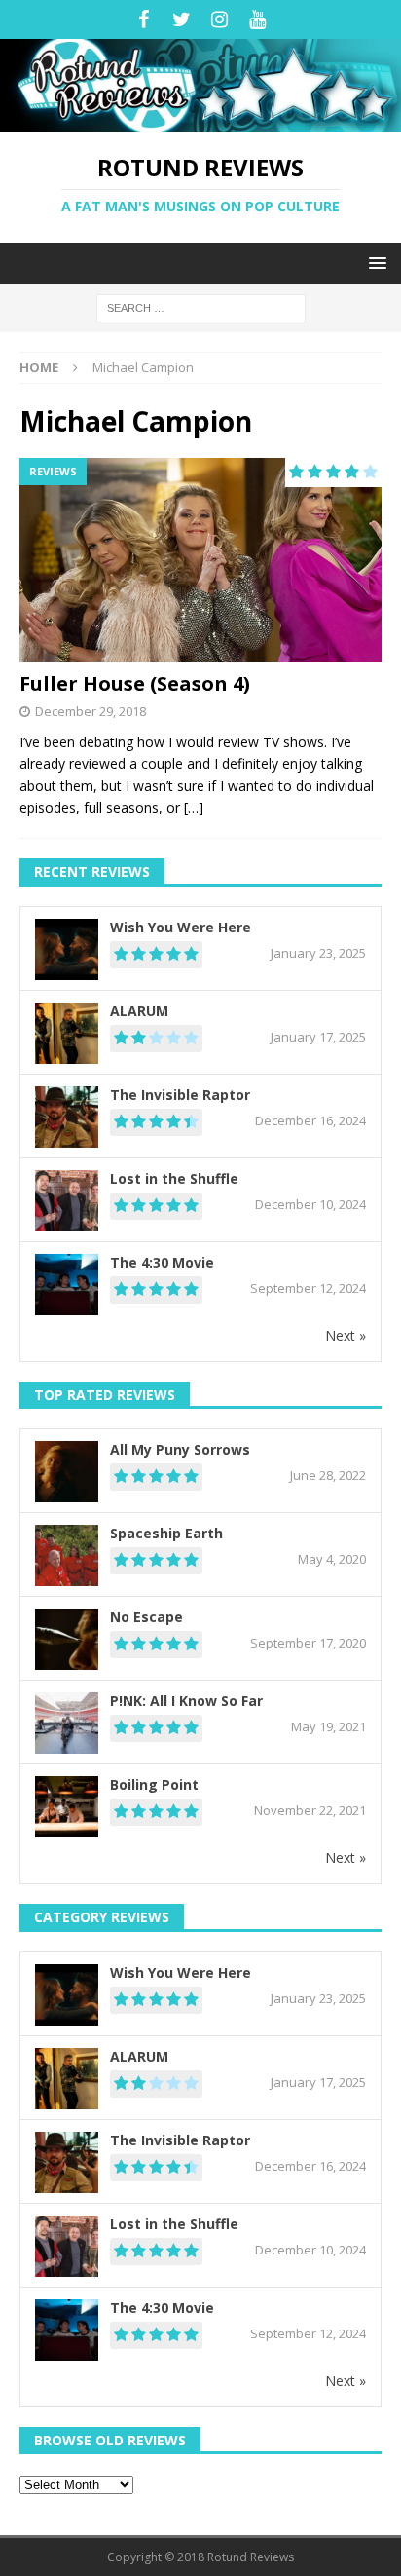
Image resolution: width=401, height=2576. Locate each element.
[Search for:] (201, 306)
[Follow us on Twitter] (182, 19)
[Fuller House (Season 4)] (200, 560)
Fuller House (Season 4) (135, 683)
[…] (194, 807)
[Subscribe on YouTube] (257, 19)
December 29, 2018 (91, 711)
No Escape (146, 1617)
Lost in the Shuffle (174, 1178)
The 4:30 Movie (162, 1262)
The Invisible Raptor (180, 1095)
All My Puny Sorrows (180, 1449)
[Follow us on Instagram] (219, 19)
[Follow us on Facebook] (144, 19)
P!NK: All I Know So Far (186, 1701)
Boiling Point (154, 1784)
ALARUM (139, 1011)
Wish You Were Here (181, 927)
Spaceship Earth (166, 1533)
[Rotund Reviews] (200, 120)
